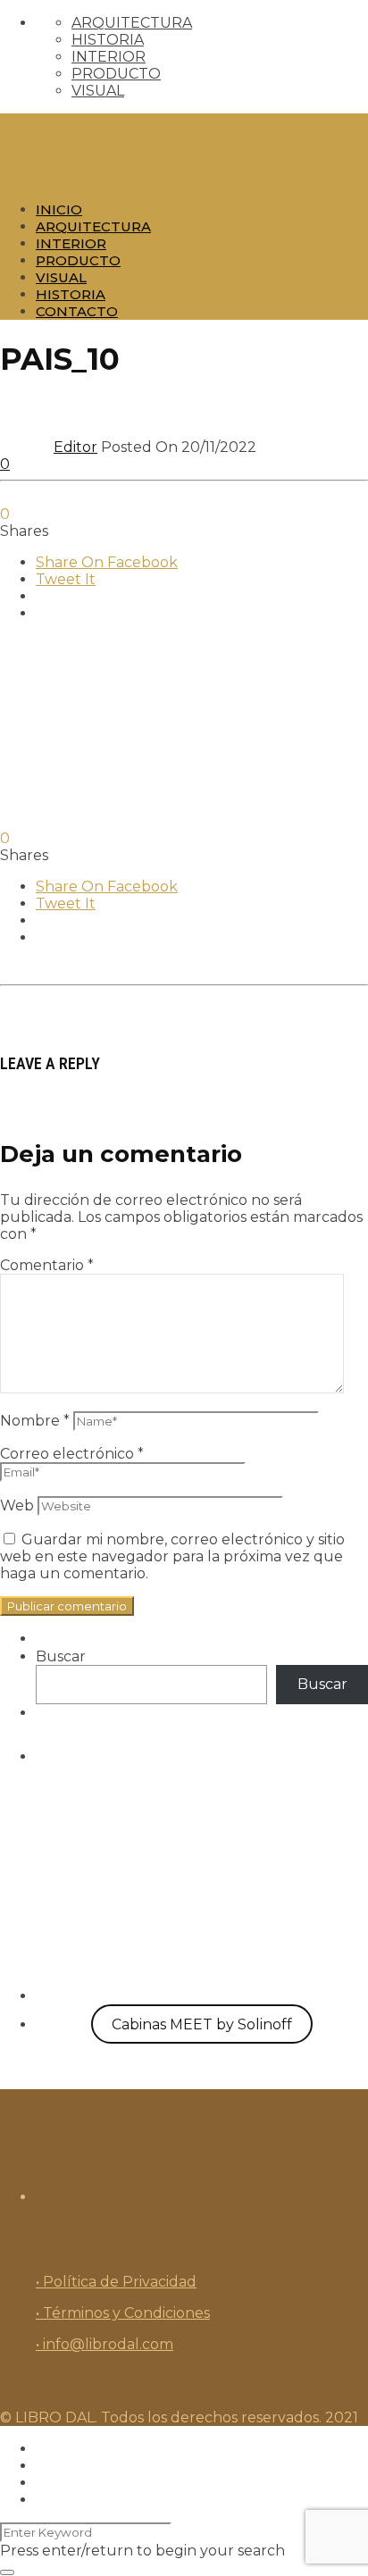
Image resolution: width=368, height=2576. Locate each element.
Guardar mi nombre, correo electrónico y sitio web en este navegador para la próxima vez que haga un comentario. (172, 1556)
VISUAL (98, 91)
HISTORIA (108, 40)
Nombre (35, 1421)
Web (17, 1505)
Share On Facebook (107, 562)
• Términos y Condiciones (123, 2313)
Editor (75, 447)
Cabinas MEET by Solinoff (202, 2024)
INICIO (59, 209)
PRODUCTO (116, 74)
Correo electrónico (72, 1454)
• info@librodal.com (105, 2344)
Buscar (61, 1656)
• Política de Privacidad (116, 2282)
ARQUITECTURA (132, 23)
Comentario (47, 1265)
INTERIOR (109, 57)
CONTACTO (77, 311)
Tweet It (66, 579)
